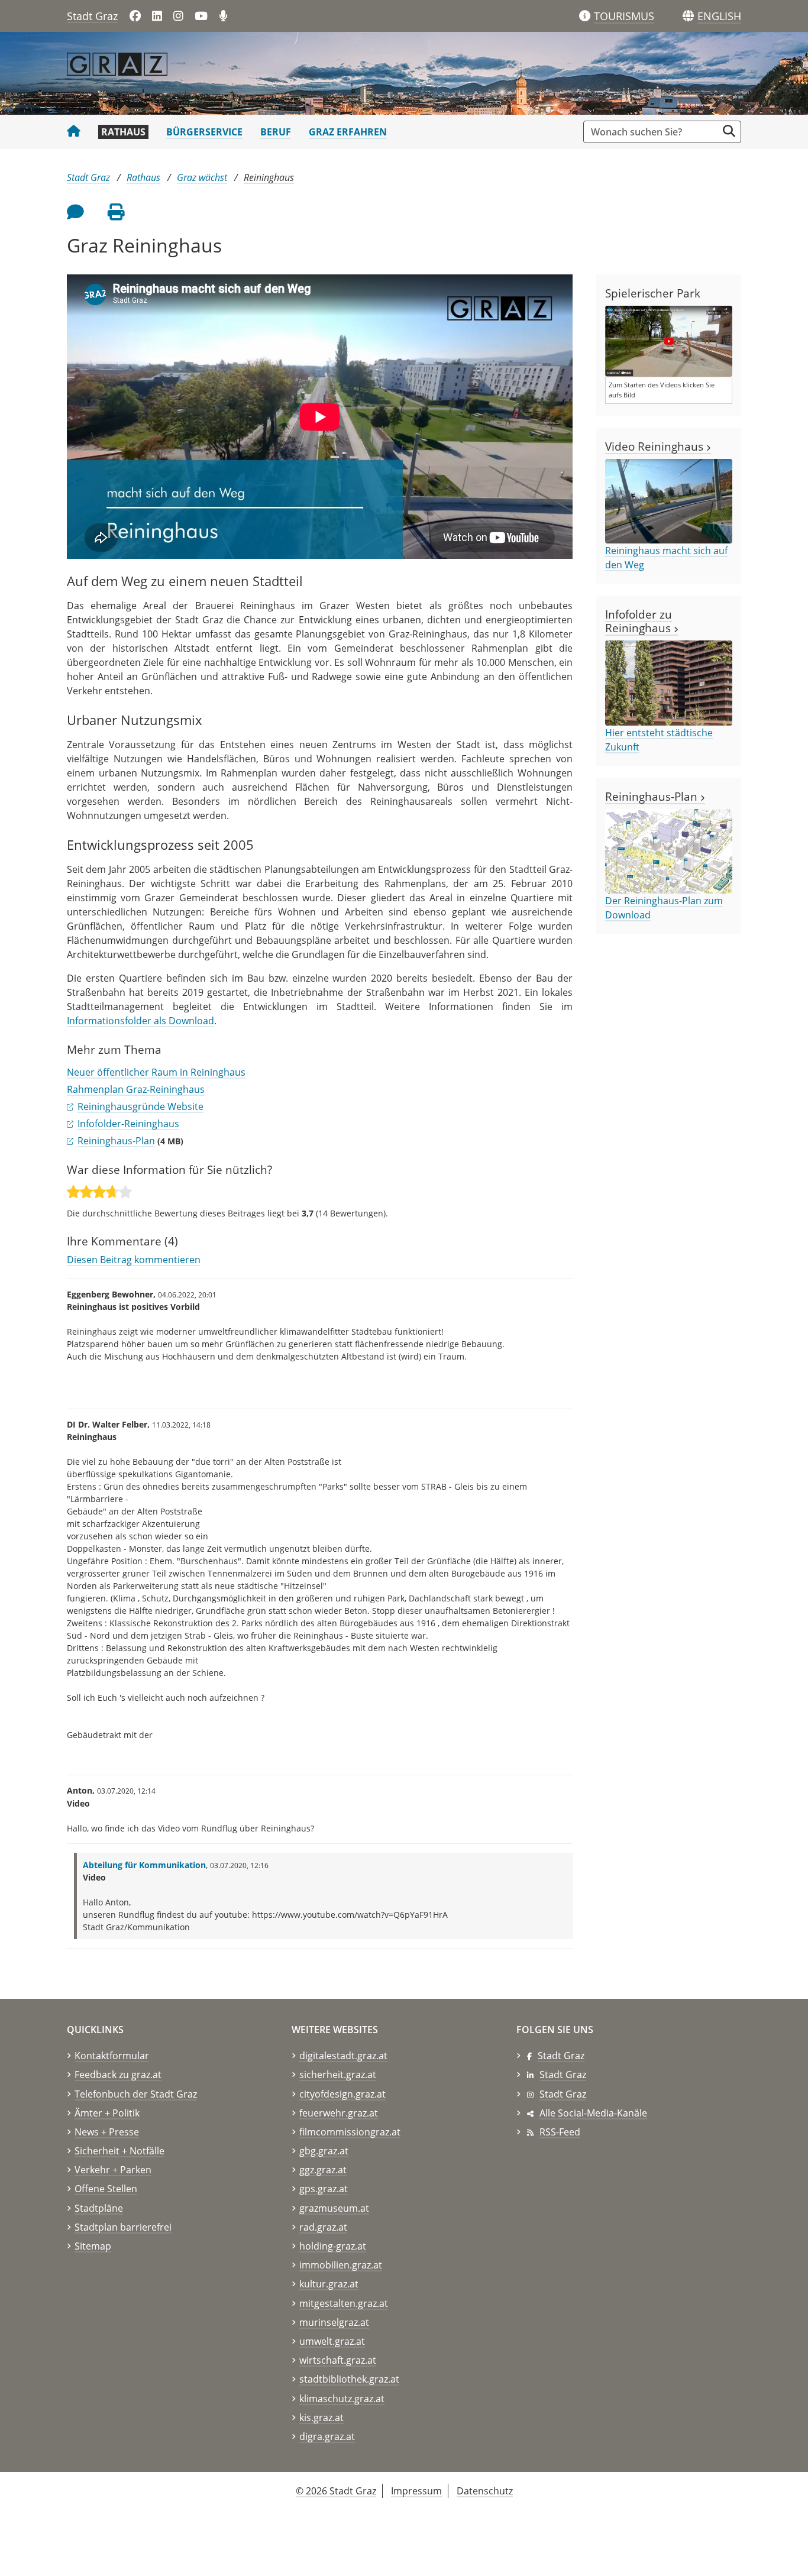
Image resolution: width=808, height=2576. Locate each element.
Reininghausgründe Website (140, 1106)
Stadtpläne (99, 2208)
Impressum (416, 2491)
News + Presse (107, 2132)
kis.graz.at (321, 2418)
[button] (719, 17)
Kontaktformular (112, 2056)
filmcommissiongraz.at (350, 2132)
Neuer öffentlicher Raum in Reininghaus (156, 1072)
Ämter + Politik (107, 2113)
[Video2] (669, 341)
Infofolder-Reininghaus (128, 1124)
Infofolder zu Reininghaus (639, 621)
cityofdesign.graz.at (342, 2094)
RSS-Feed (560, 2132)
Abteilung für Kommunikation (144, 1865)
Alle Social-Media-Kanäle (593, 2113)
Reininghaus (269, 177)
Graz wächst (202, 177)
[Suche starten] (729, 131)
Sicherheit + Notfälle (119, 2151)
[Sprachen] (688, 16)
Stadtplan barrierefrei (123, 2227)
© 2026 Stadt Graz (336, 2491)
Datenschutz (485, 2491)
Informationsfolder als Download (140, 1021)
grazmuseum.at (334, 2208)
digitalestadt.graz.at (343, 2056)
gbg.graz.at (324, 2151)
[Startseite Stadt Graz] (74, 132)
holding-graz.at (333, 2246)
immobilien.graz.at (341, 2265)
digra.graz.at (327, 2436)
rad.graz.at (323, 2227)
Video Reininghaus (656, 446)
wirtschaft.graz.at (338, 2360)
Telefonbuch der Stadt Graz (136, 2094)
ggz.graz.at (323, 2170)
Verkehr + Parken (113, 2170)
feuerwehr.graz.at (339, 2113)
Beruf (276, 132)
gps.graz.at (324, 2189)
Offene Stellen (106, 2189)
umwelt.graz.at (332, 2341)
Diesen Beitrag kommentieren (134, 1260)
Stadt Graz (92, 16)
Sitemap (93, 2246)
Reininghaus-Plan (116, 1141)
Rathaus (123, 132)
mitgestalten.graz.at (344, 2303)
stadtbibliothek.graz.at (349, 2379)
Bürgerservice (204, 132)
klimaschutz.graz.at (342, 2399)
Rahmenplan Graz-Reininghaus (136, 1089)
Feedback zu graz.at (118, 2075)
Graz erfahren (348, 132)
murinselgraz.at (334, 2322)
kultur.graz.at (329, 2284)
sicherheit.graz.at (338, 2075)
